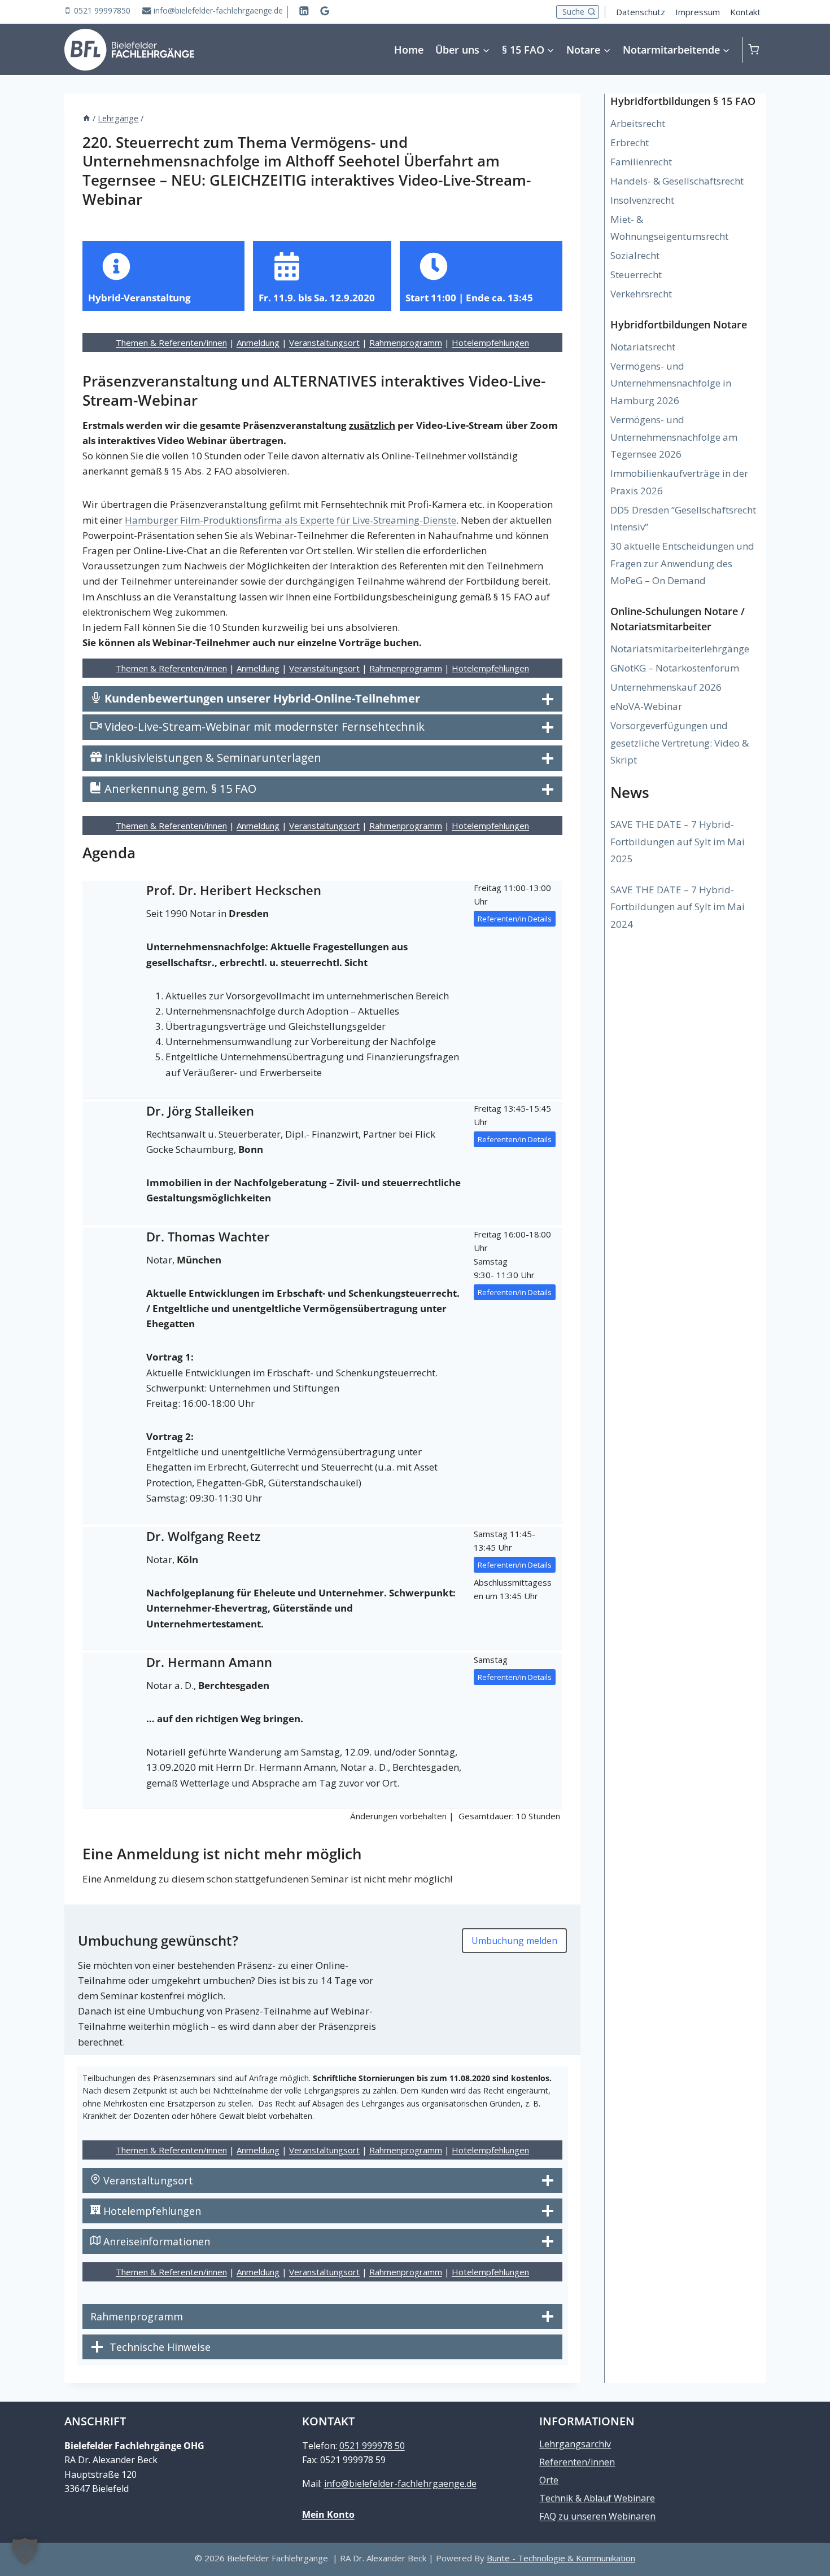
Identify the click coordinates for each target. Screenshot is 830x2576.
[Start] (86, 118)
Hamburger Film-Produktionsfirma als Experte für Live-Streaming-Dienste (290, 520)
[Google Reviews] (325, 10)
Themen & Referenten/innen (171, 343)
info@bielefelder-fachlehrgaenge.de (400, 2483)
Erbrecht (630, 142)
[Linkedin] (304, 10)
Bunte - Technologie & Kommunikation (561, 2558)
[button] (25, 2551)
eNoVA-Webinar (646, 706)
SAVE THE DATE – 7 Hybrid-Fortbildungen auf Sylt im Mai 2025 (678, 841)
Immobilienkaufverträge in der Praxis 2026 (679, 482)
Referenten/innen (577, 2462)
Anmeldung (258, 343)
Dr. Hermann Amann (209, 1662)
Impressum (698, 12)
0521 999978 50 (372, 2446)
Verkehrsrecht (641, 294)
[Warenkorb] (757, 49)
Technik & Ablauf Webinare (597, 2498)
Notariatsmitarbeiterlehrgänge (680, 649)
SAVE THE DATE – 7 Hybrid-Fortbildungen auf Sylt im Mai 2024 (678, 907)
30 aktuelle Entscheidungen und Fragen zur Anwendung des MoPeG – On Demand (682, 563)
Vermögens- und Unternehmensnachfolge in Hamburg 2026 (671, 383)
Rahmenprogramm (406, 343)
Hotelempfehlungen (490, 343)
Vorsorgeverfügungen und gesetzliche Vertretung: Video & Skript (680, 743)
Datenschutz (641, 12)
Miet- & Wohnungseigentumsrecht (669, 228)
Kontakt (745, 12)
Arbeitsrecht (638, 123)
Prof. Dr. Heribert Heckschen (234, 890)
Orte (549, 2480)
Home (409, 50)
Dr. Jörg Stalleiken (200, 1111)
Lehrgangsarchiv (575, 2444)
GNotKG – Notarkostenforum (675, 668)
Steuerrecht (636, 275)
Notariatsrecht (643, 347)
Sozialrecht (635, 255)
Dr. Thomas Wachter (208, 1236)
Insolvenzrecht (642, 200)
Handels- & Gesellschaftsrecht (677, 181)
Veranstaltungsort (324, 343)
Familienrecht (641, 162)
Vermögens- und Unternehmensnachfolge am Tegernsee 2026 (674, 437)
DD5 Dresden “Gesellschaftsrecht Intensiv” (683, 519)
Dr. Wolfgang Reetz (204, 1536)
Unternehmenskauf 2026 (666, 687)
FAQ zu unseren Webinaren (597, 2516)
